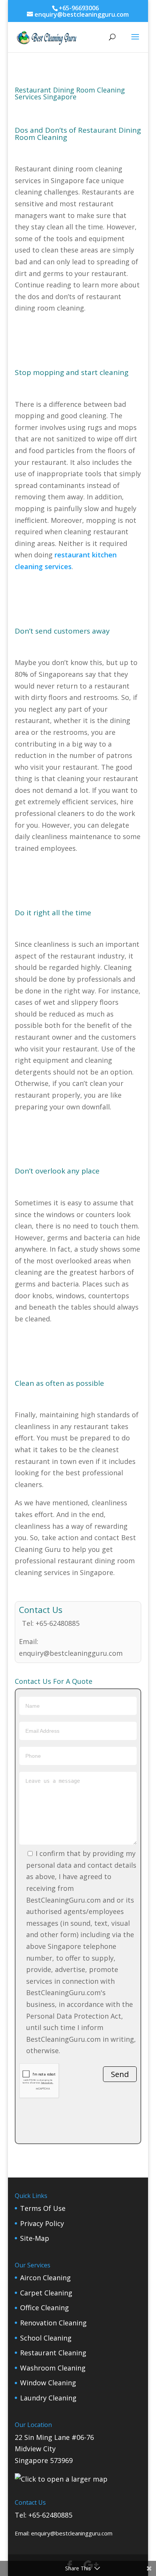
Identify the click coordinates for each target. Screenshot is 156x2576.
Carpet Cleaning (46, 2293)
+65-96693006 (79, 8)
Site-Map (35, 2238)
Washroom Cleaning (53, 2368)
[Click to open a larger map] (61, 2479)
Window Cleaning (48, 2383)
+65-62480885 (58, 1623)
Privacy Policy (42, 2223)
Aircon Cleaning (45, 2278)
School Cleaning (46, 2338)
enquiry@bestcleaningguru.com (71, 1653)
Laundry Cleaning (48, 2398)
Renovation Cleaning (53, 2323)
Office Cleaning (44, 2308)
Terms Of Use (43, 2208)
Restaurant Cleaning (53, 2353)
